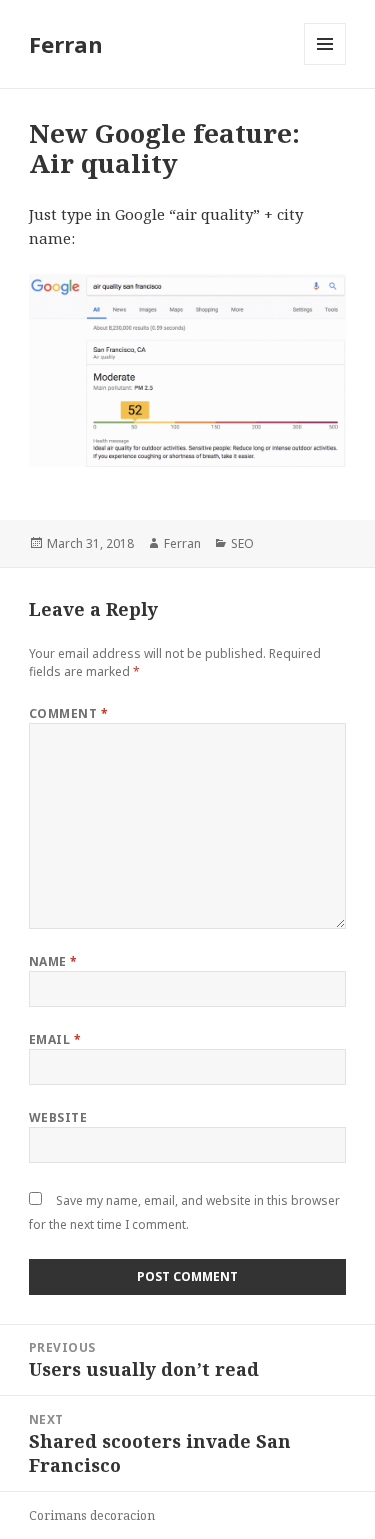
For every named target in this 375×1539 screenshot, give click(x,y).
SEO (242, 543)
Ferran (66, 44)
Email (55, 1039)
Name (53, 961)
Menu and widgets (325, 64)
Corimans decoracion (92, 1515)
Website (58, 1117)
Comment (68, 713)
